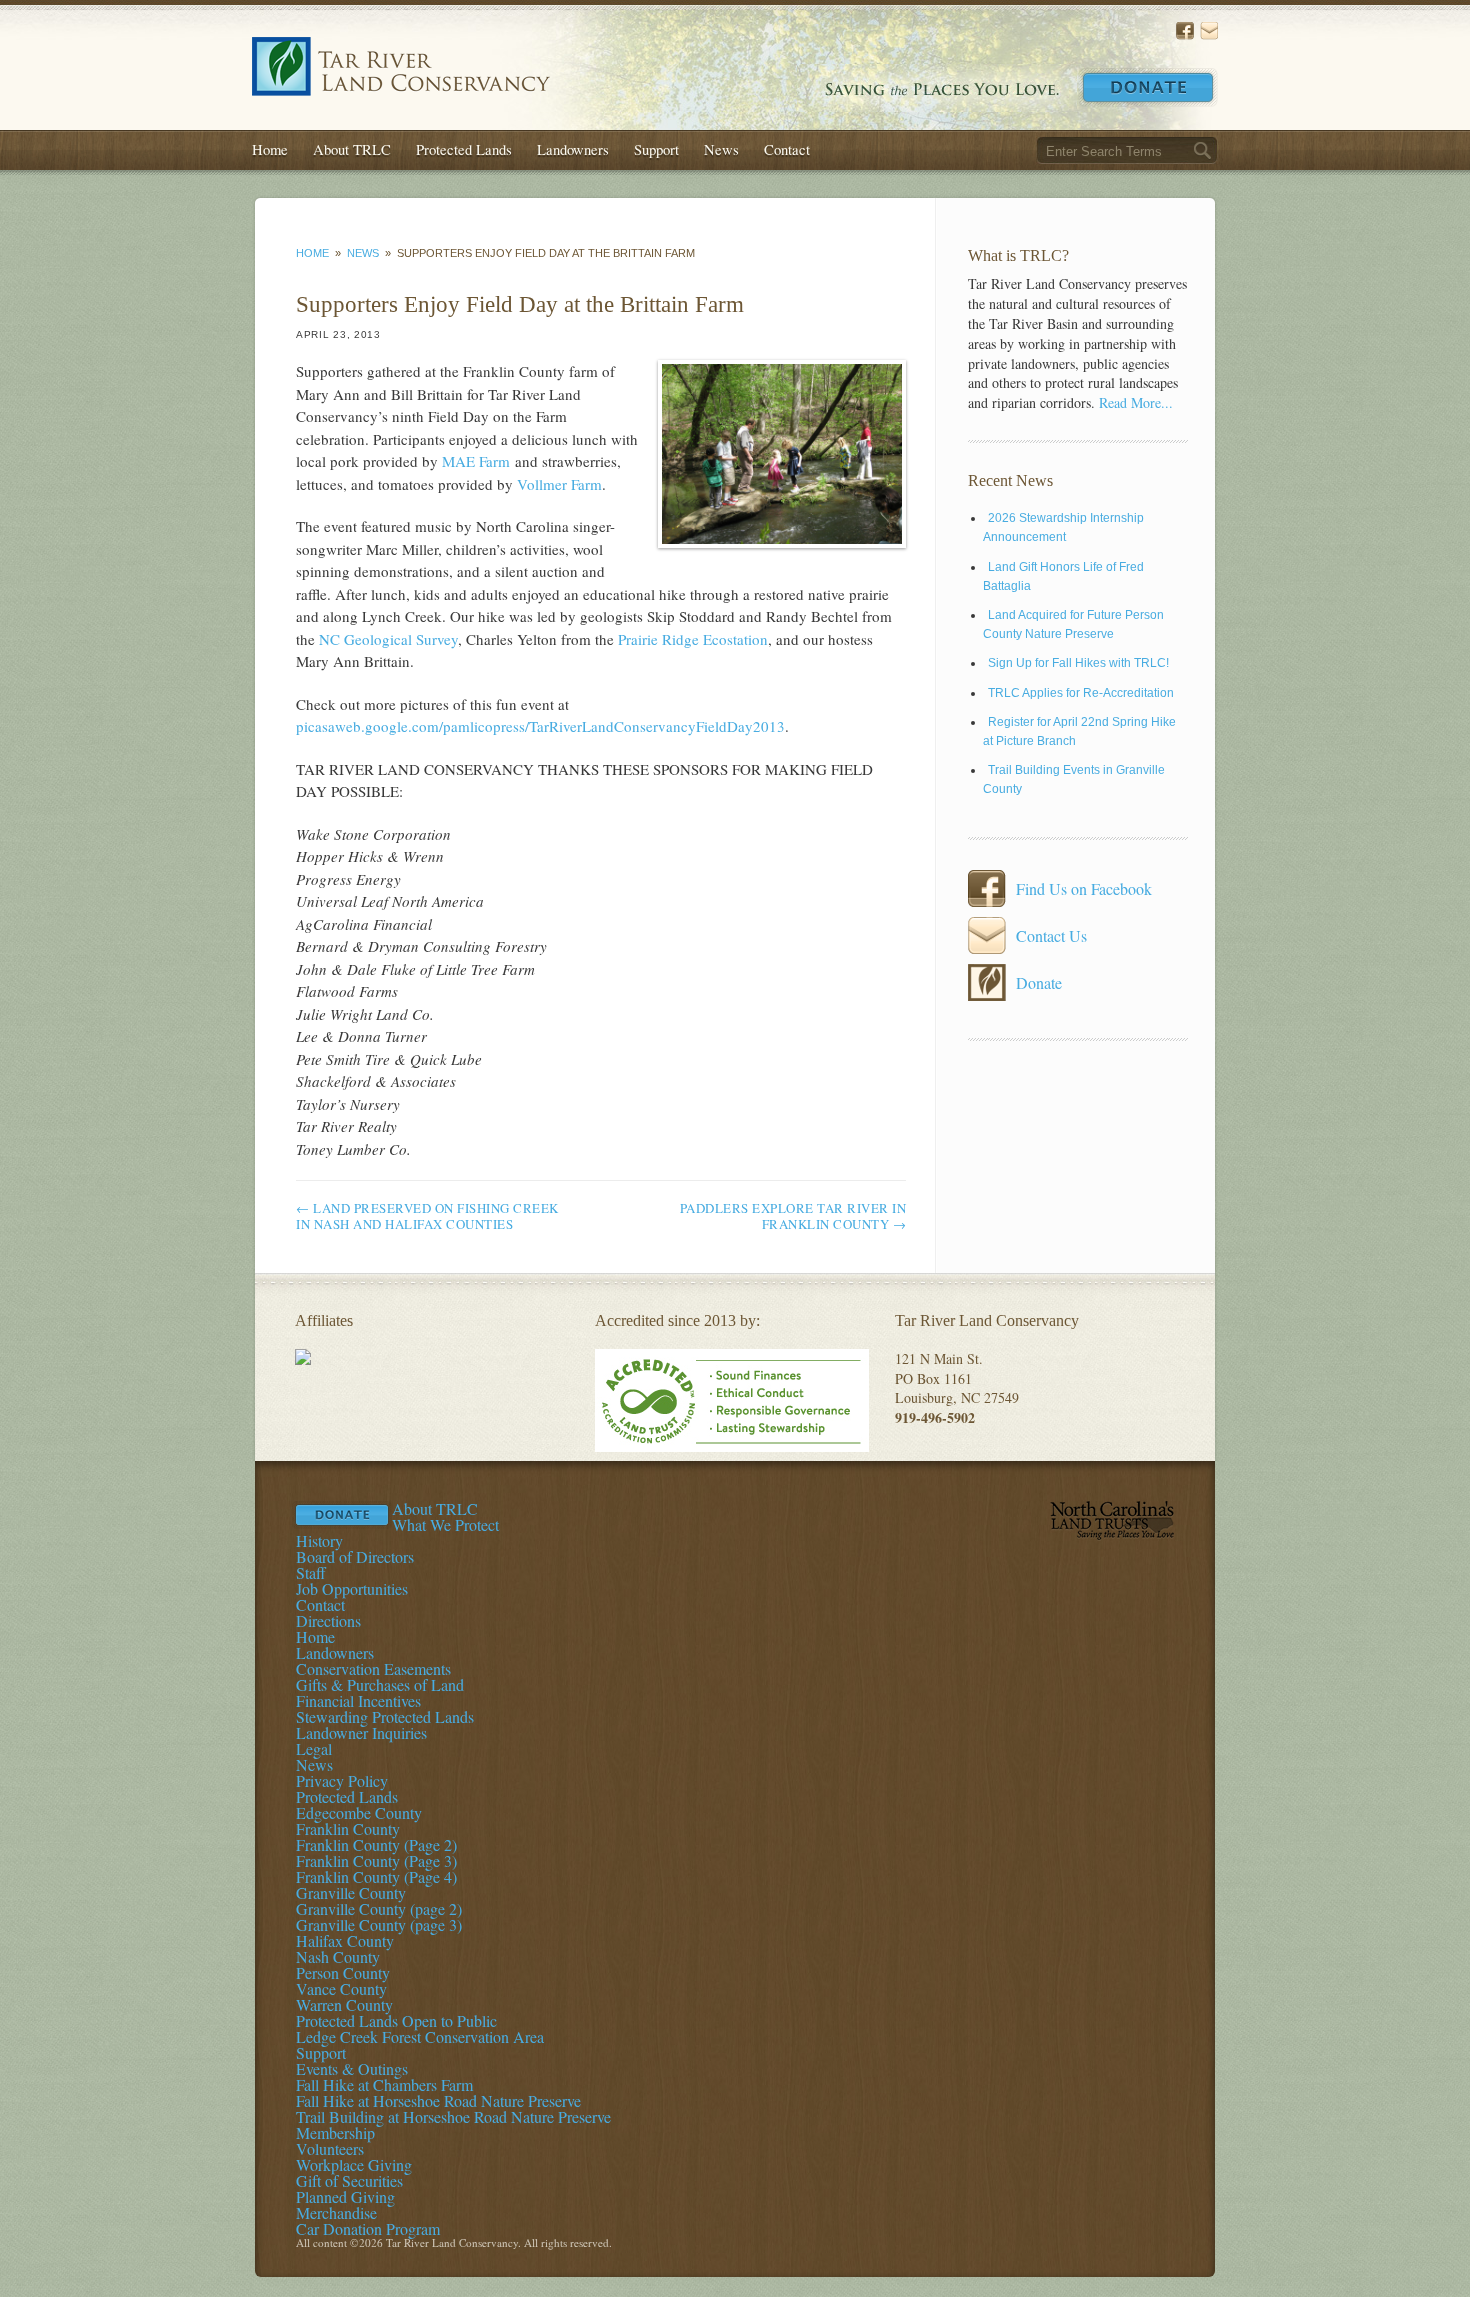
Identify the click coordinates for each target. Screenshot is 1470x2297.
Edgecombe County (359, 1812)
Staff (311, 1572)
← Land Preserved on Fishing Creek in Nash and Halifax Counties (427, 1216)
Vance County (341, 1988)
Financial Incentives (358, 1700)
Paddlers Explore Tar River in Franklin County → (793, 1216)
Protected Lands (464, 149)
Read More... (1136, 402)
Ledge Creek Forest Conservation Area (420, 2036)
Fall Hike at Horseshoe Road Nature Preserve (438, 2100)
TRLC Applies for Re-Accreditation (1081, 693)
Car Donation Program (368, 2228)
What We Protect (445, 1524)
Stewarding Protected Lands (385, 1716)
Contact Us (1209, 31)
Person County (343, 1972)
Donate (1148, 87)
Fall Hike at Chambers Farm (384, 2084)
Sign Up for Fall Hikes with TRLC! (1078, 663)
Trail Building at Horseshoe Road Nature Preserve (453, 2116)
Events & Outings (352, 2068)
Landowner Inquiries (361, 1732)
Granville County (351, 1892)
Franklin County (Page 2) (376, 1844)
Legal (314, 1748)
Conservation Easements (373, 1668)
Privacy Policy (342, 1780)
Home (270, 149)
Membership (335, 2132)
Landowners (573, 149)
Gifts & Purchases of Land (380, 1684)
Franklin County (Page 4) (376, 1876)
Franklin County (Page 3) (376, 1860)
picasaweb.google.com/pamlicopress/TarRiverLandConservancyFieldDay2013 (540, 726)
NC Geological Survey (388, 639)
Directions (328, 1620)
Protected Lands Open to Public (396, 2020)
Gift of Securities (349, 2180)
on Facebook (1185, 31)
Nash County (338, 1956)
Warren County (344, 2004)
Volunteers (330, 2148)
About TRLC (352, 149)
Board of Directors (355, 1556)
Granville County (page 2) (379, 1908)
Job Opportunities (352, 1588)
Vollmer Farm (559, 484)
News (721, 149)
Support (656, 149)
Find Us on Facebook (1084, 888)
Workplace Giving (354, 2164)
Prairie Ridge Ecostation (693, 639)
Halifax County (345, 1940)
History (319, 1540)
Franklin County (348, 1828)
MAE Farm (476, 461)
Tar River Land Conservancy (401, 66)
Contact (787, 149)
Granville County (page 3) (379, 1924)
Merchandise (336, 2212)
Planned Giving (345, 2196)
